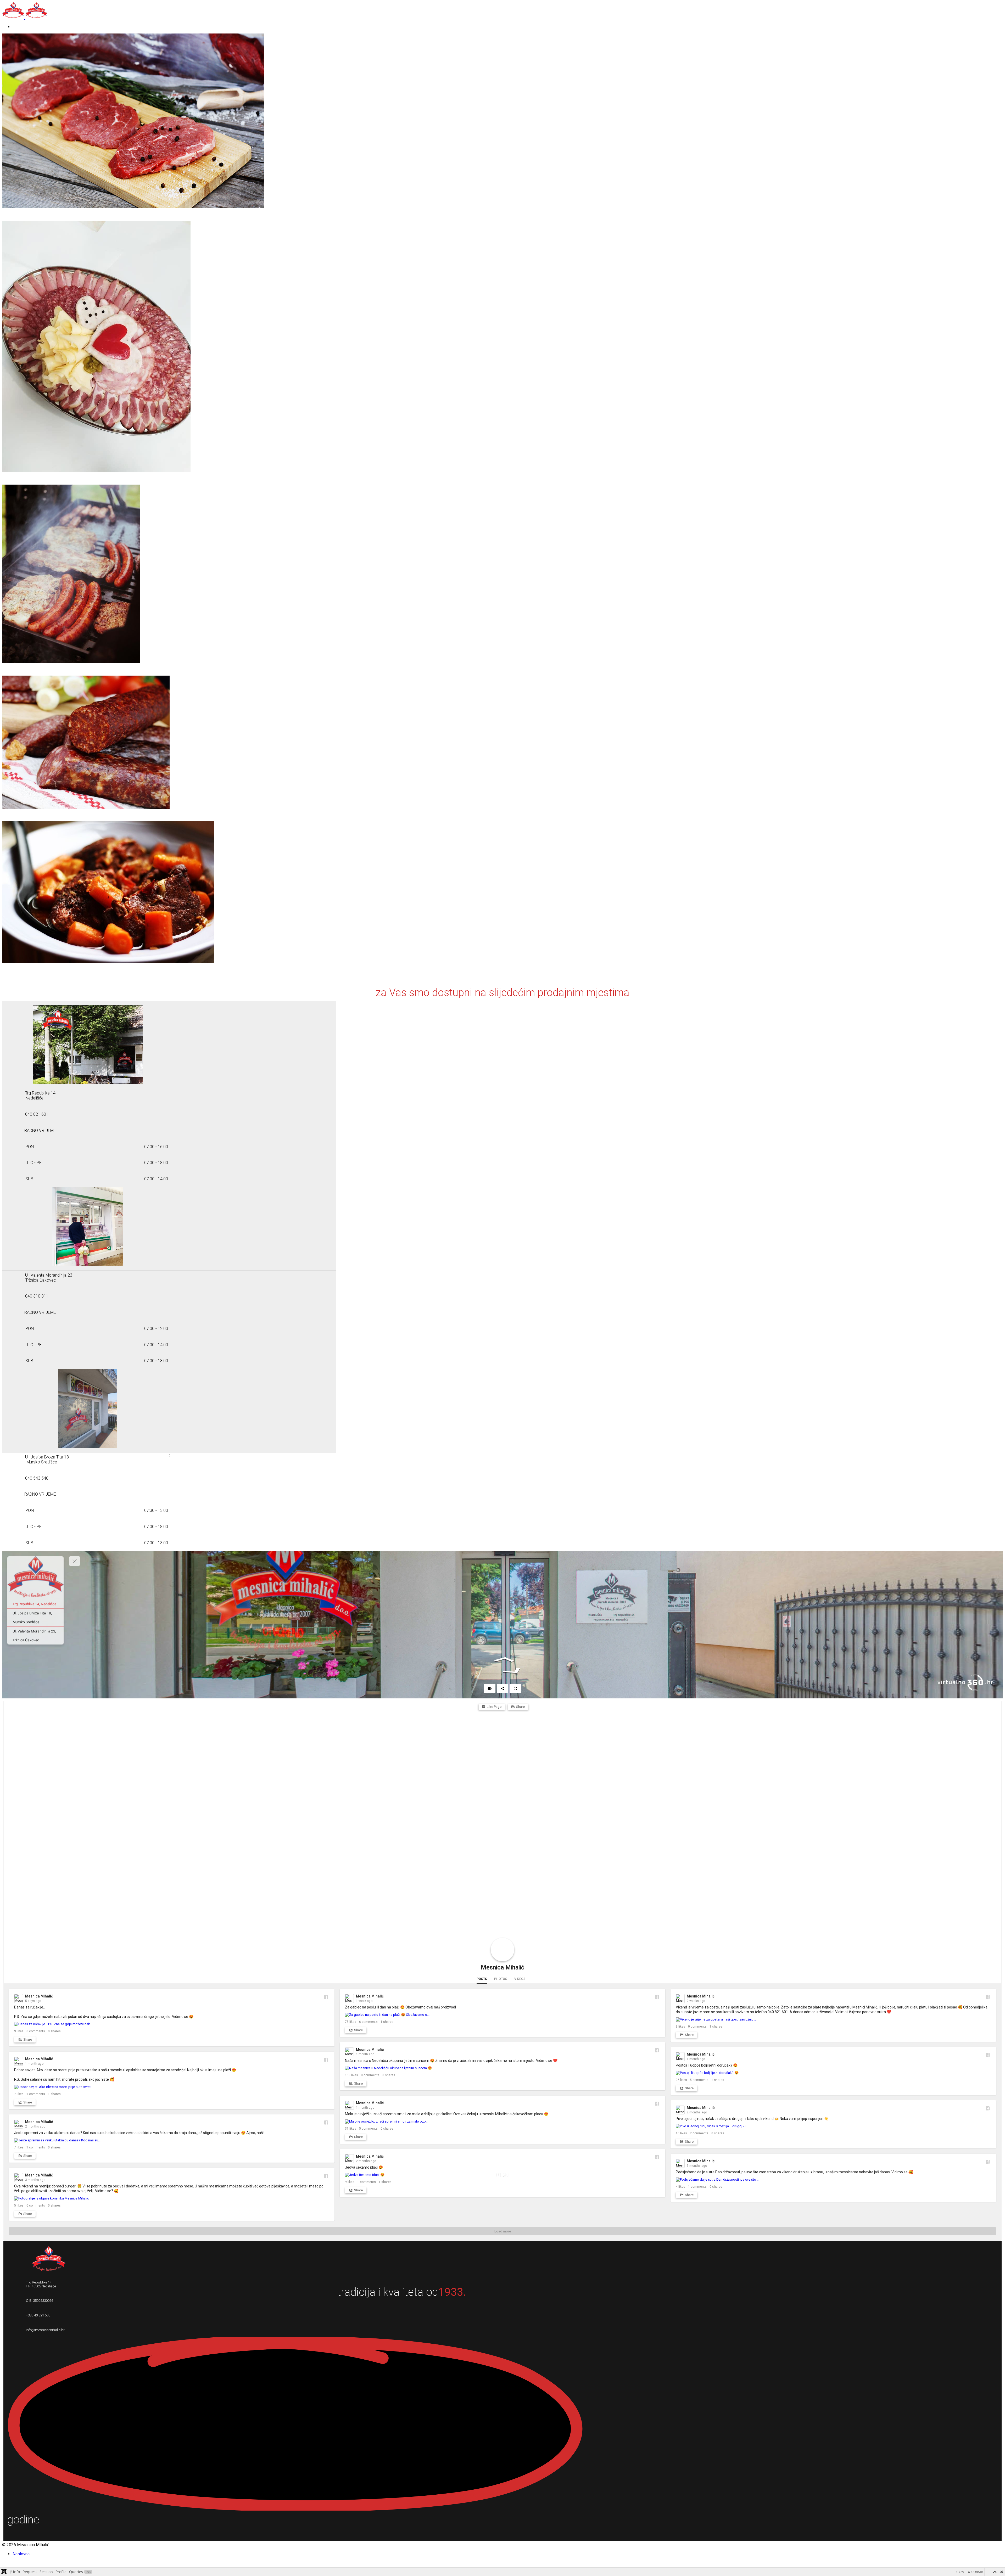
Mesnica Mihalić (502, 1968)
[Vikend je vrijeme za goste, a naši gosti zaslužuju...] (833, 2019)
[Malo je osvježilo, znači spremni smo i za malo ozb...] (502, 2122)
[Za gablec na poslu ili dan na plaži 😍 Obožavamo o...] (502, 2015)
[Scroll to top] (4, 2563)
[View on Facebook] (326, 1997)
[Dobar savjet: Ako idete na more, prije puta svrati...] (172, 2087)
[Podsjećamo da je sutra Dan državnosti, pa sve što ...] (833, 2180)
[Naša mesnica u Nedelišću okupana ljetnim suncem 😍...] (502, 2068)
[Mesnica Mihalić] (502, 1950)
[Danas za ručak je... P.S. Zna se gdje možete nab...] (172, 2024)
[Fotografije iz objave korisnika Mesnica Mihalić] (172, 2198)
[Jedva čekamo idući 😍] (502, 2175)
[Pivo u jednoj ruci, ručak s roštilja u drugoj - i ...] (833, 2126)
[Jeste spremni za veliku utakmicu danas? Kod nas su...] (172, 2140)
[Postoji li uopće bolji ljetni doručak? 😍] (833, 2073)
